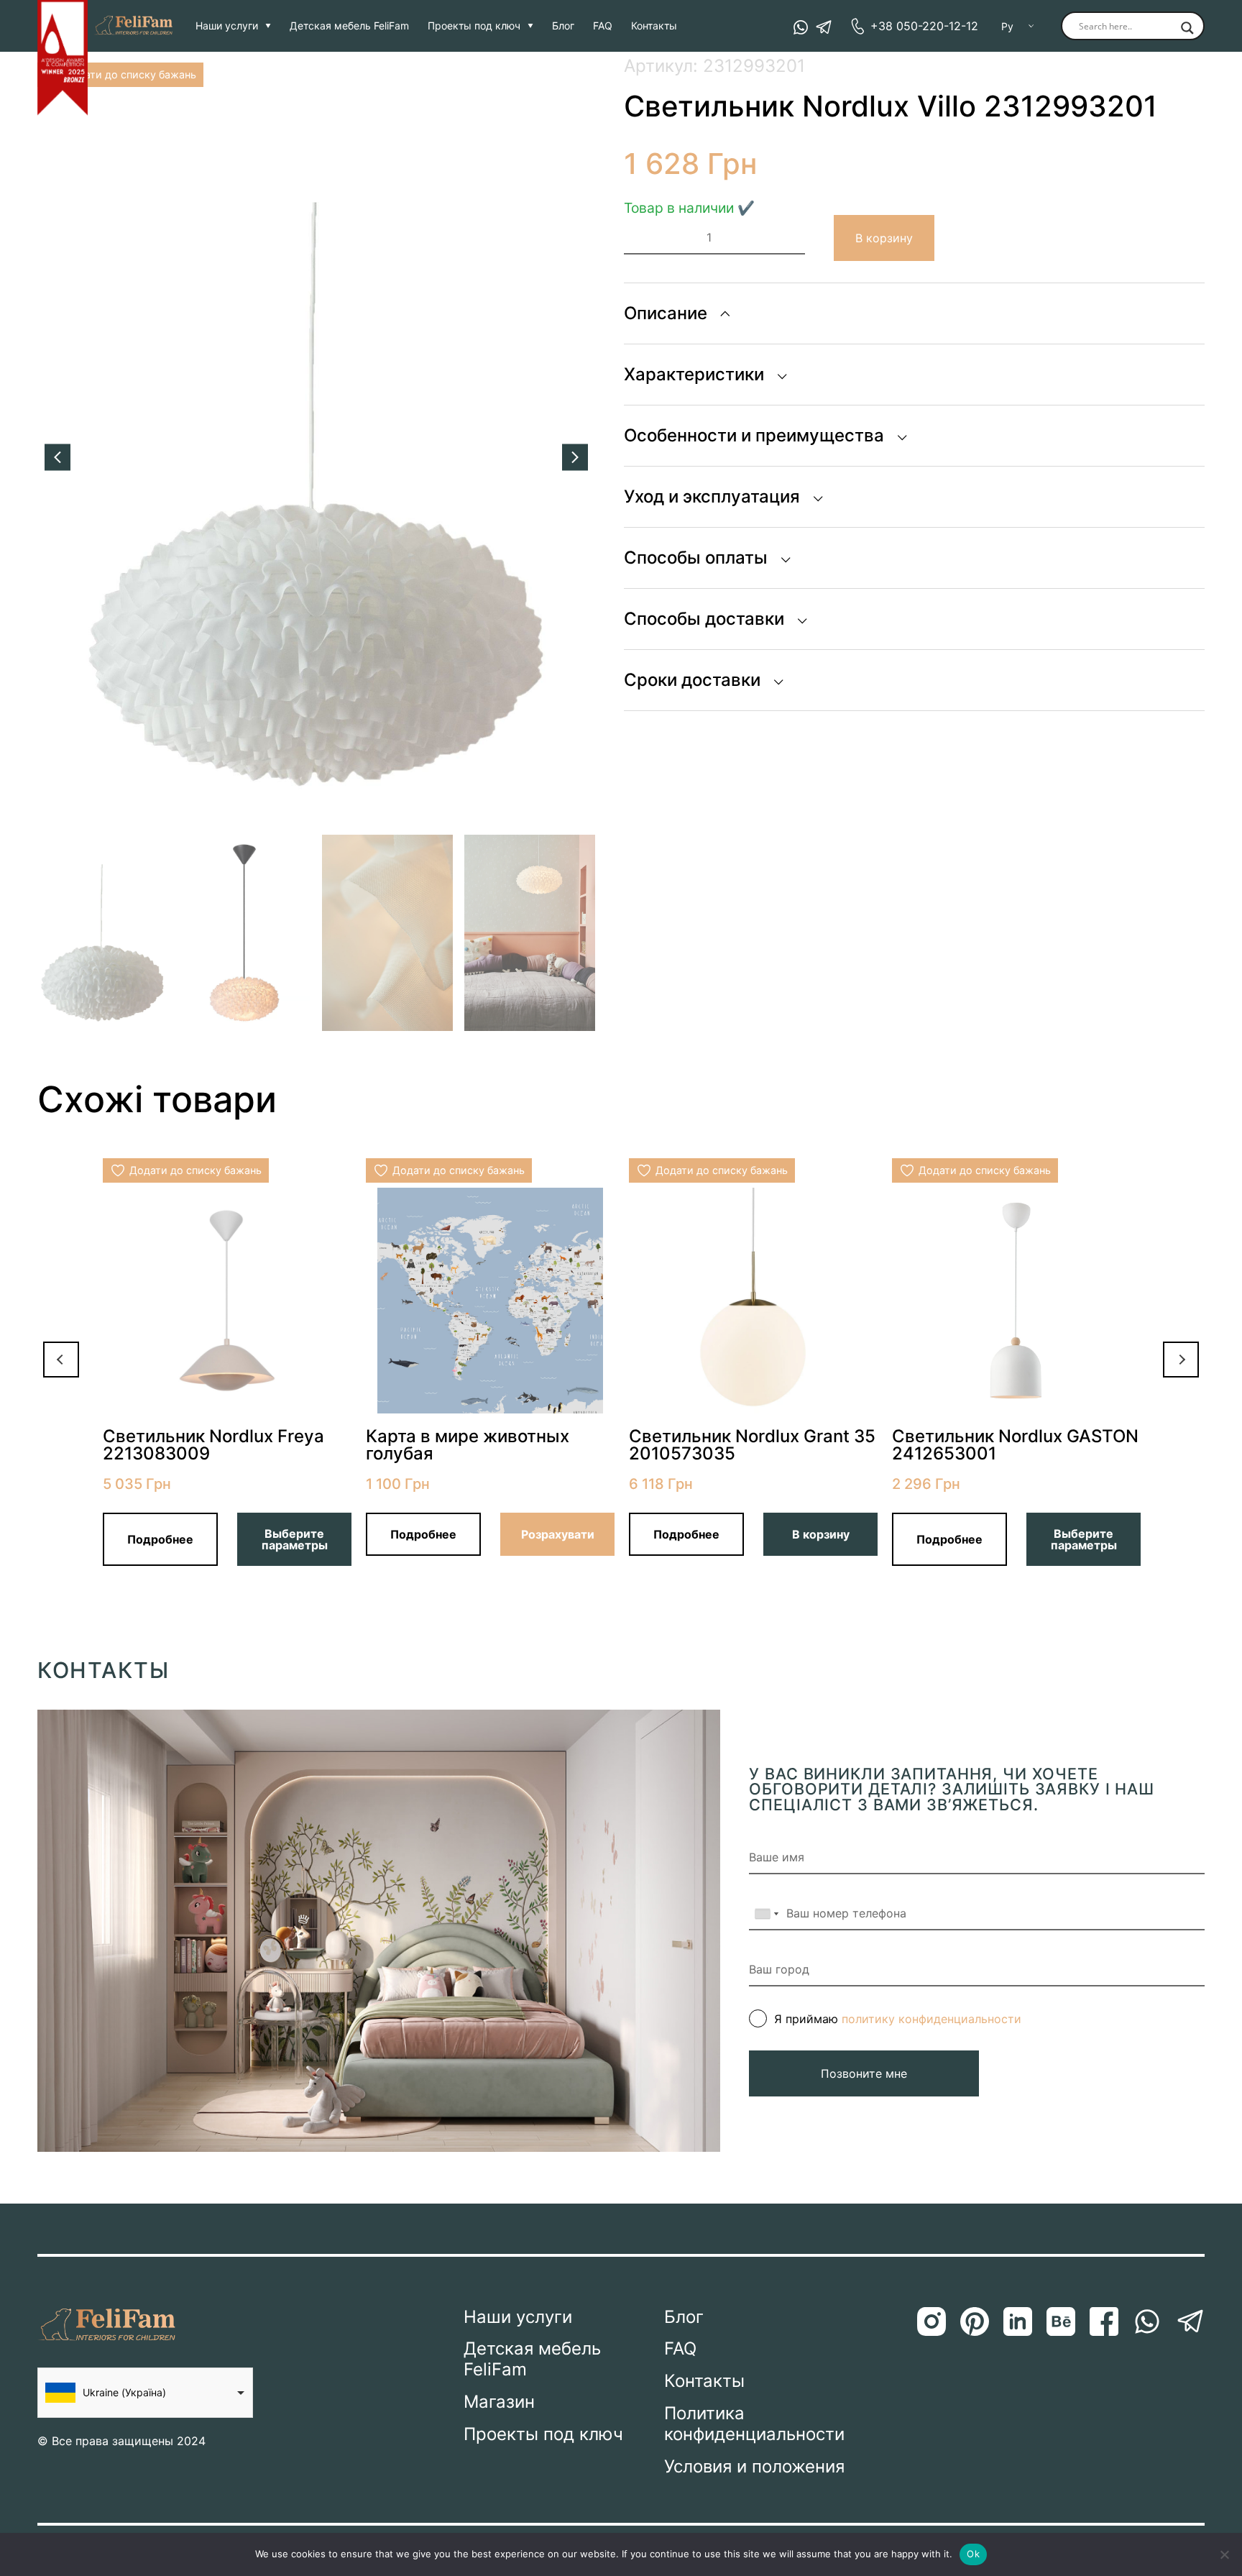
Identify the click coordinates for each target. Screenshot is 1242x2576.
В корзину (884, 238)
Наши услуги (227, 26)
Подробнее (160, 1539)
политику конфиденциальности (931, 2019)
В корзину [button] (821, 1534)
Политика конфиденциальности (754, 2424)
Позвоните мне (864, 2073)
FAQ (603, 26)
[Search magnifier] (1187, 29)
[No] (1224, 2554)
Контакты (654, 26)
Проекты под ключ (474, 26)
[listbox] (145, 2393)
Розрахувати (558, 1534)
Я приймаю (898, 2019)
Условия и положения (754, 2467)
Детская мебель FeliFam (349, 26)
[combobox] (766, 1914)
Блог (563, 26)
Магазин (499, 2402)
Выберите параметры (295, 1539)
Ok (973, 2554)
